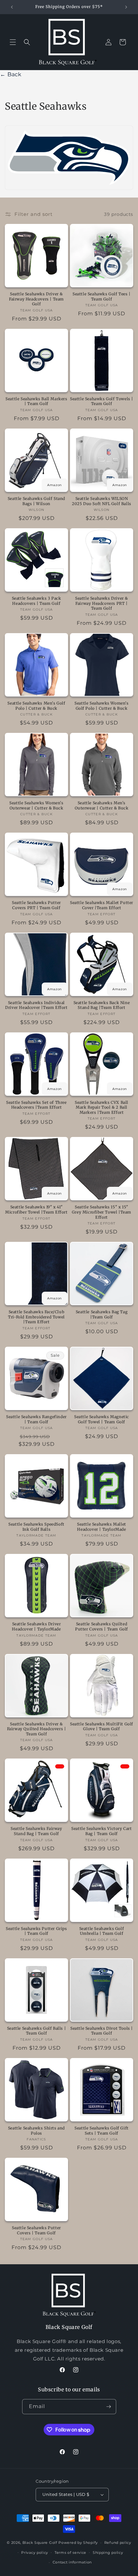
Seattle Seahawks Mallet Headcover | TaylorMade (102, 1527)
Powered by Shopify (78, 2543)
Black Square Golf (40, 2543)
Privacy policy (35, 2553)
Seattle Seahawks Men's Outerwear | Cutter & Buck (102, 805)
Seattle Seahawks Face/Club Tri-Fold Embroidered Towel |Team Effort (36, 1317)
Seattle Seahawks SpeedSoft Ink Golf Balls (36, 1527)
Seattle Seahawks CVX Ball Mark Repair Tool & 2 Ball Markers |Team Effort (102, 1107)
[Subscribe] (109, 2407)
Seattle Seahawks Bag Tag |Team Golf (102, 1314)
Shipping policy (108, 2553)
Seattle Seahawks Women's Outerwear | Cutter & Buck (36, 805)
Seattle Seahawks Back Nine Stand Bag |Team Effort (102, 1005)
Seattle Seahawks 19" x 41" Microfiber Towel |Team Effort (36, 1210)
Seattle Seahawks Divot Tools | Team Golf (102, 2031)
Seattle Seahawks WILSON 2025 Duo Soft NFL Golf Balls (102, 501)
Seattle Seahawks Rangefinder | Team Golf (36, 1419)
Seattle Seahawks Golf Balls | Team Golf (36, 2031)
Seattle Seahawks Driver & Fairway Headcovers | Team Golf (36, 299)
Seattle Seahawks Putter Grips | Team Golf (36, 1931)
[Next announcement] (126, 7)
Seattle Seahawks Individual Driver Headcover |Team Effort (36, 1005)
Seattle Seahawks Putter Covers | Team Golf (36, 2230)
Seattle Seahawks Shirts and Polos (36, 2131)
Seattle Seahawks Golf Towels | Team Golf (102, 401)
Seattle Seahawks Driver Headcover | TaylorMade (36, 1626)
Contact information (72, 2562)
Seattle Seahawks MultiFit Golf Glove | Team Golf (102, 1727)
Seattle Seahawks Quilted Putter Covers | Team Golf (102, 1626)
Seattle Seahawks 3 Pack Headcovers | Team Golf (37, 601)
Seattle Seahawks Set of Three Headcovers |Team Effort (36, 1105)
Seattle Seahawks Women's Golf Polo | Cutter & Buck (101, 706)
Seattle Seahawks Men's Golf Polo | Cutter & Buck (36, 706)
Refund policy (118, 2543)
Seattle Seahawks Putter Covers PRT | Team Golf (36, 905)
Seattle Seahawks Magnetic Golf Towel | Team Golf (102, 1419)
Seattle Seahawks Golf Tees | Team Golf (102, 296)
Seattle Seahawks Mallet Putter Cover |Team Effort (102, 905)
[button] (13, 42)
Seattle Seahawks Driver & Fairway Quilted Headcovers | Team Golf (37, 1729)
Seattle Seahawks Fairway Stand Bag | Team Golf (36, 1831)
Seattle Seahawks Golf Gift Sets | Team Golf (102, 2131)
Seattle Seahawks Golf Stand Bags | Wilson (36, 501)
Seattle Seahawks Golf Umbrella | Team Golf (102, 1931)
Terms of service (70, 2553)
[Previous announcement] (12, 7)
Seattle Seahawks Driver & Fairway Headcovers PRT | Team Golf (102, 603)
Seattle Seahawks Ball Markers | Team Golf (36, 401)
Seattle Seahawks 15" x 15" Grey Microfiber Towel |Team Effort (102, 1212)
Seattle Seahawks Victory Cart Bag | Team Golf (101, 1831)
